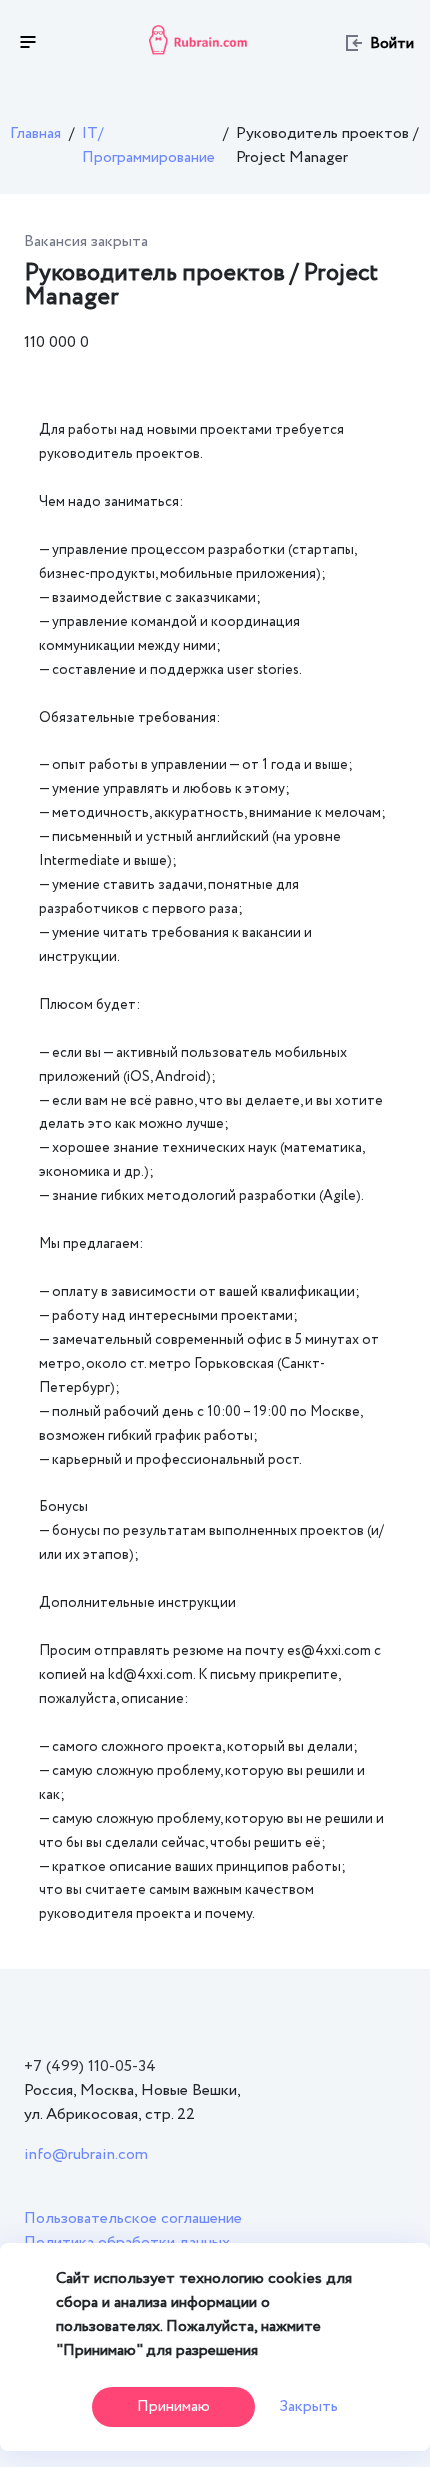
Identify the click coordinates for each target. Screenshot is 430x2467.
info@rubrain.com (86, 2154)
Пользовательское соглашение (133, 2218)
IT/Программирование (148, 145)
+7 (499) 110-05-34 (90, 2066)
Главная (35, 133)
